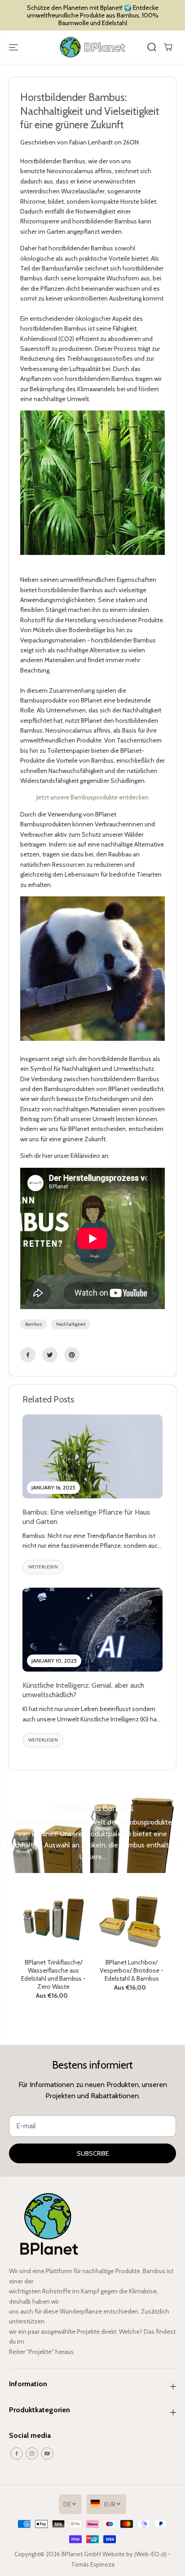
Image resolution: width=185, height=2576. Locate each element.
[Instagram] (32, 2454)
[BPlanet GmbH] (92, 47)
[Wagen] (168, 47)
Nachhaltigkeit (71, 1324)
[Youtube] (47, 2454)
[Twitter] (50, 1355)
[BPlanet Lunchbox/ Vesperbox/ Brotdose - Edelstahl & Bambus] (132, 1920)
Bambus (33, 1324)
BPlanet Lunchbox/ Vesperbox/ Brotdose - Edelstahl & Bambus (132, 1971)
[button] (14, 47)
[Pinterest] (72, 1355)
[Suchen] (152, 47)
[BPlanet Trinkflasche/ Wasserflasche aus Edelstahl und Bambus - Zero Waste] (53, 1920)
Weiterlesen (43, 1567)
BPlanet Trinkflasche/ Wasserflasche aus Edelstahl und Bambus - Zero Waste (53, 1975)
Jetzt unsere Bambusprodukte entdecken (92, 797)
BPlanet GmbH (82, 2554)
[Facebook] (28, 1355)
